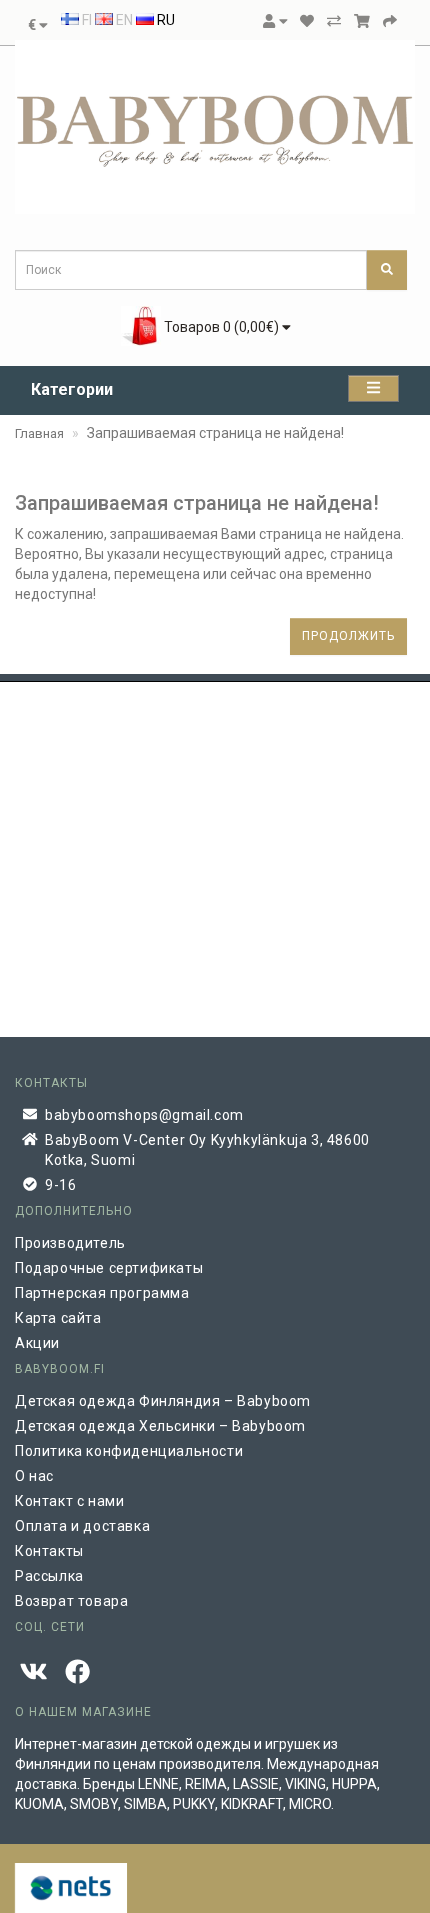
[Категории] (373, 388)
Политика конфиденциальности (129, 1451)
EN (123, 20)
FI (85, 20)
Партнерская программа (102, 1293)
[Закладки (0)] (307, 21)
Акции (37, 1343)
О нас (34, 1476)
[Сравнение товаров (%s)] (334, 21)
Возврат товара (71, 1601)
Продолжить (348, 636)
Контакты (49, 1551)
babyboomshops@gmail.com (144, 1115)
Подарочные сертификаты (109, 1268)
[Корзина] (362, 21)
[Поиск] (387, 270)
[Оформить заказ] (390, 21)
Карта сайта (58, 1318)
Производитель (70, 1243)
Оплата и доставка (82, 1526)
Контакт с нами (69, 1501)
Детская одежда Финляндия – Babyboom (163, 1401)
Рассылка (49, 1576)
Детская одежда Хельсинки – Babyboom (160, 1426)
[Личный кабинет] (275, 21)
